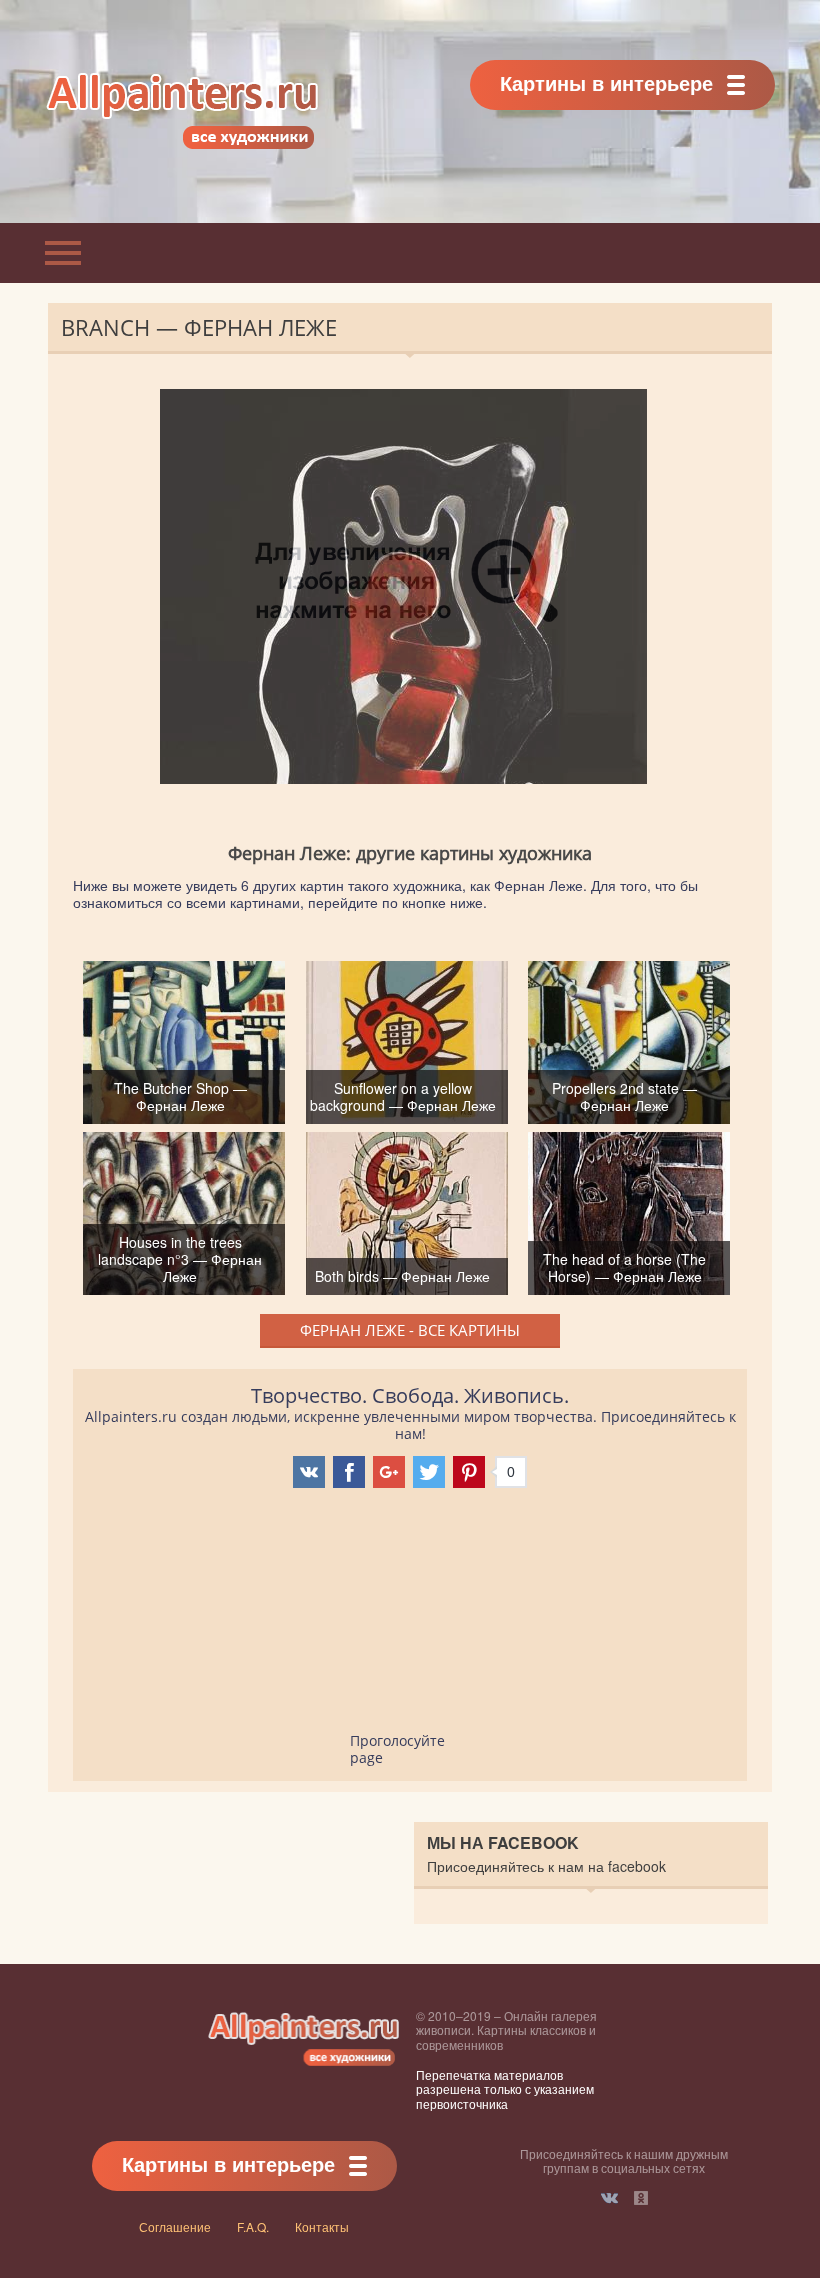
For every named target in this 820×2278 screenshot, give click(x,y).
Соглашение (175, 2226)
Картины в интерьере (606, 82)
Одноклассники (641, 2198)
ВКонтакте (609, 2198)
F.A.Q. (253, 2226)
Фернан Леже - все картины (410, 1330)
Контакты (322, 2226)
